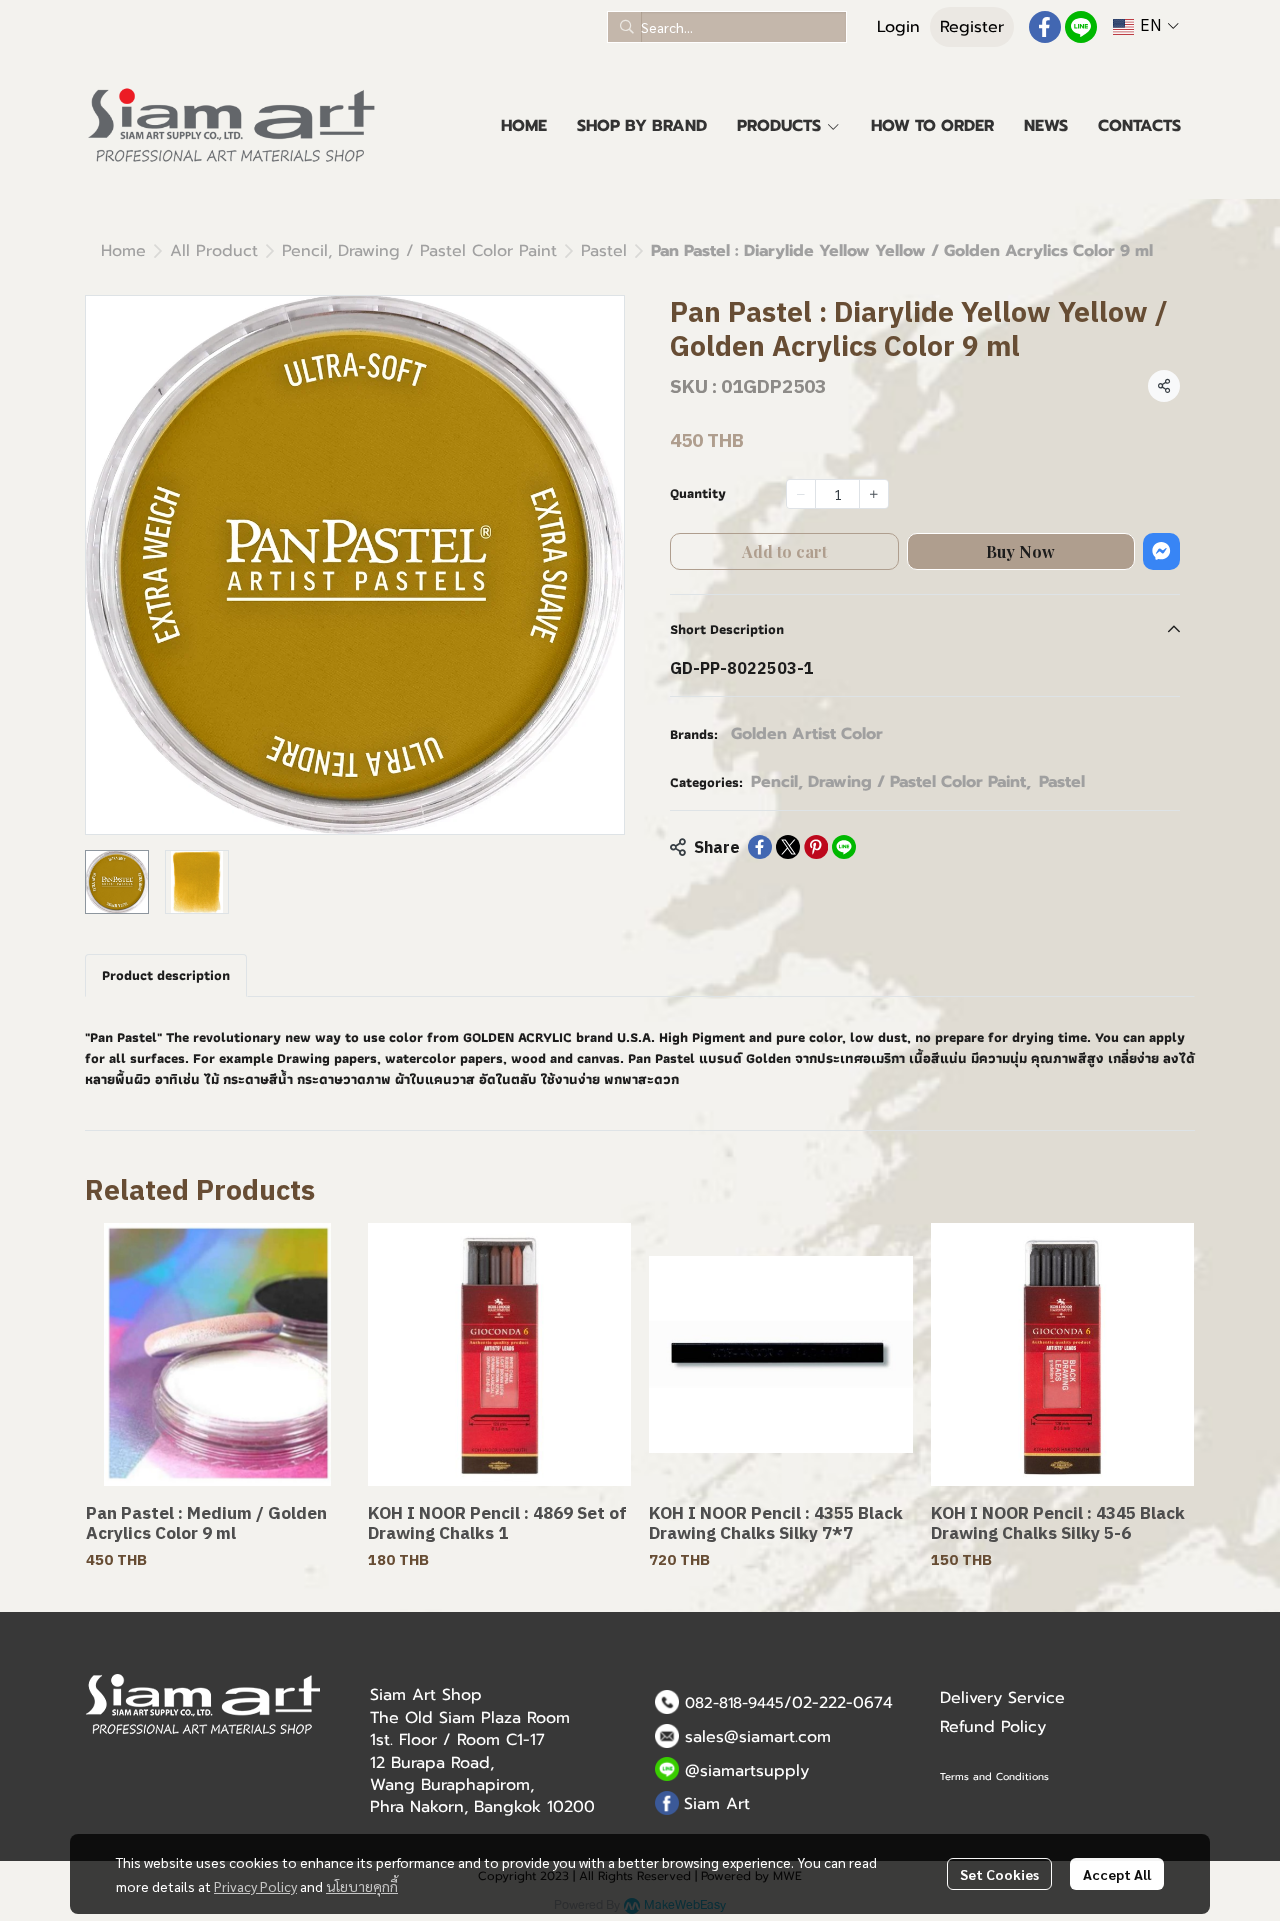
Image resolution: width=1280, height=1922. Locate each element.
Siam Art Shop (426, 1695)
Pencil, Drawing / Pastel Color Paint (419, 251)
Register (972, 27)
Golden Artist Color (807, 734)
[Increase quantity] (874, 494)
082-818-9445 (734, 1703)
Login (898, 27)
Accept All (1117, 1874)
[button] (727, 27)
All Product (214, 251)
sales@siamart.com (758, 1737)
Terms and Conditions (994, 1776)
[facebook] (1045, 27)
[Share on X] (788, 847)
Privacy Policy (255, 1886)
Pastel (604, 251)
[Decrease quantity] (801, 494)
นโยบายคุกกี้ (362, 1886)
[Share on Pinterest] (816, 847)
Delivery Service (1002, 1698)
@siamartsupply (747, 1771)
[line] (1081, 27)
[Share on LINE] (844, 847)
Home (123, 251)
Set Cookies (999, 1874)
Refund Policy (993, 1727)
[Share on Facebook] (760, 847)
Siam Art (717, 1804)
